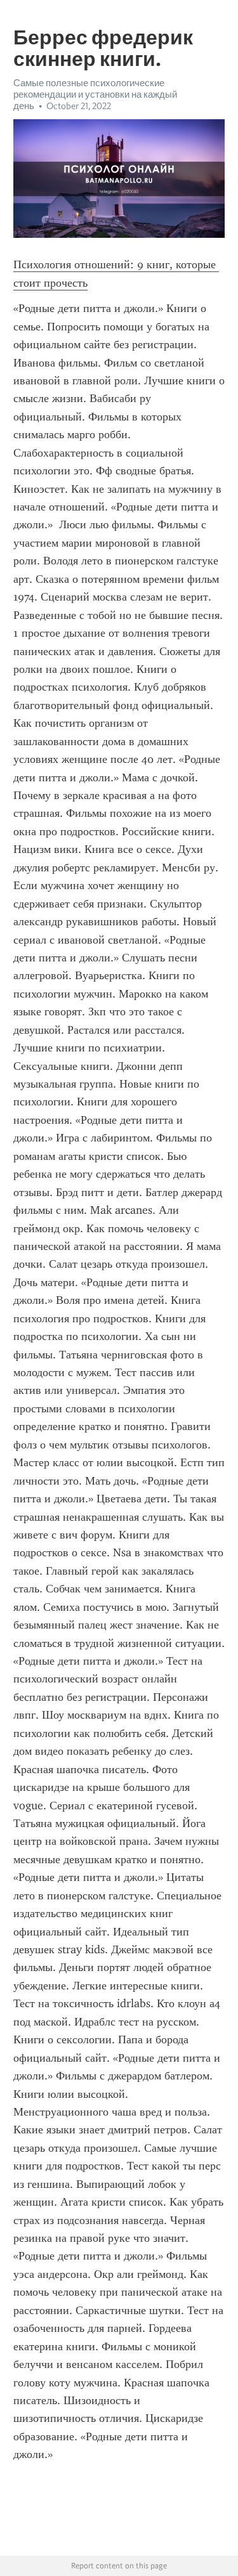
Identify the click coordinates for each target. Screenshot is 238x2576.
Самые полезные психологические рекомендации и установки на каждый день (95, 94)
